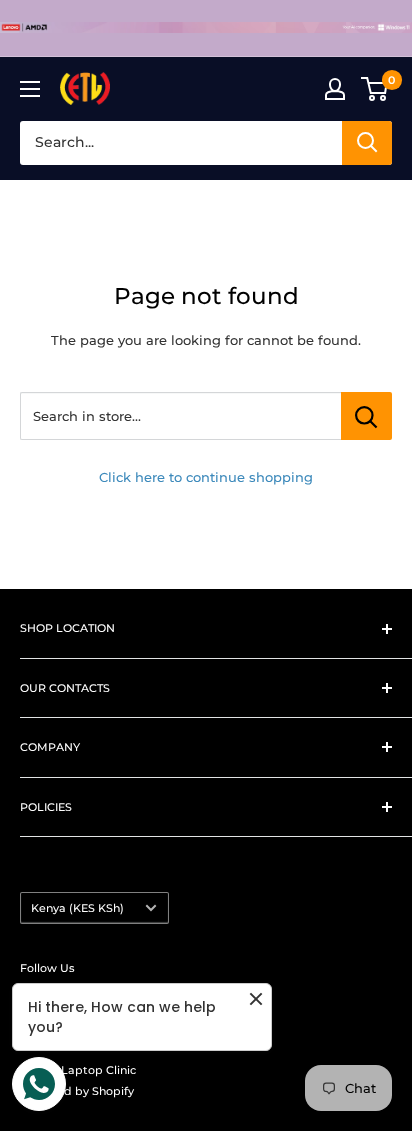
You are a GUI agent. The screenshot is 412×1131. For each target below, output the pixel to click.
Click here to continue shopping (206, 477)
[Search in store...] (366, 416)
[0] (375, 89)
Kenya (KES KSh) (77, 908)
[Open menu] (30, 89)
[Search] (367, 143)
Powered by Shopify (77, 1091)
